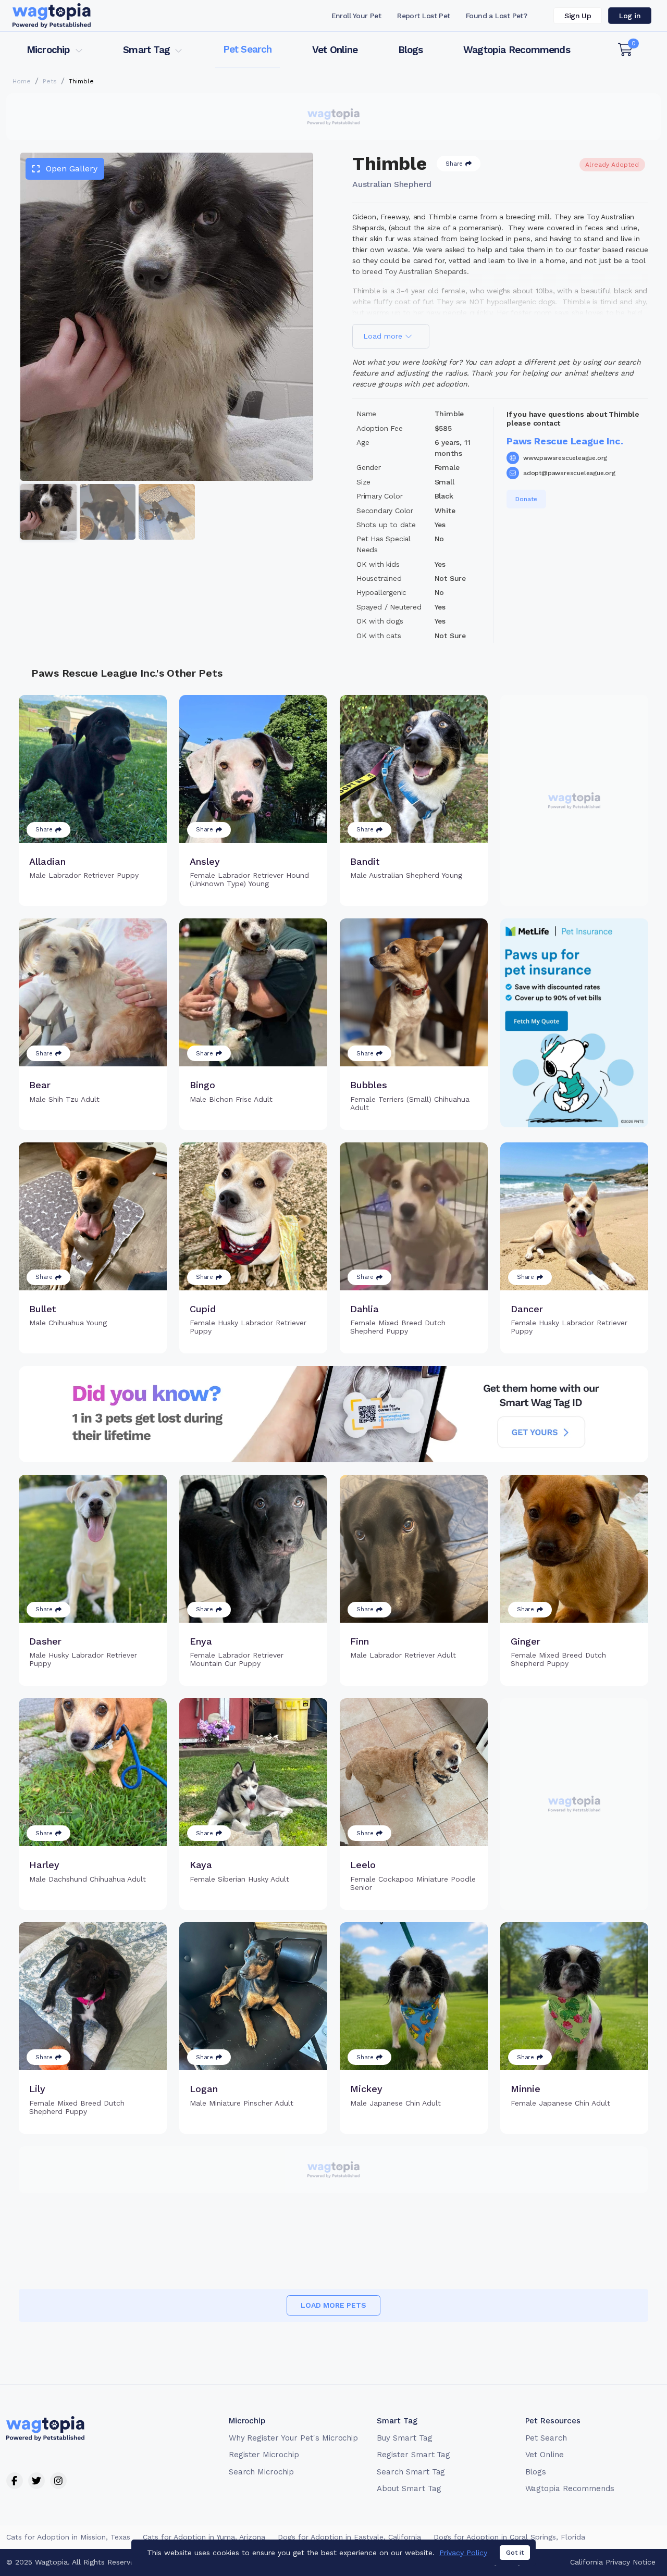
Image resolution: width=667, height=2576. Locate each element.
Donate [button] (526, 499)
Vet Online (335, 50)
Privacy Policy (463, 2553)
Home (22, 81)
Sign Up (578, 16)
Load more (384, 336)
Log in (630, 16)
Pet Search (248, 49)
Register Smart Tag (413, 2455)
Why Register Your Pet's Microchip (294, 2438)
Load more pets (333, 2305)
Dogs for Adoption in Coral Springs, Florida (509, 2537)
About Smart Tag (409, 2488)
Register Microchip (264, 2455)
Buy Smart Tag (404, 2438)
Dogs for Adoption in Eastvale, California (349, 2537)
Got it (515, 2553)
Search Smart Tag (411, 2472)
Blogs (411, 50)
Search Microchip (261, 2472)
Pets (50, 81)
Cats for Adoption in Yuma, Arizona (204, 2537)
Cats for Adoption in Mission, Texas (68, 2537)
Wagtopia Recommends (517, 50)
